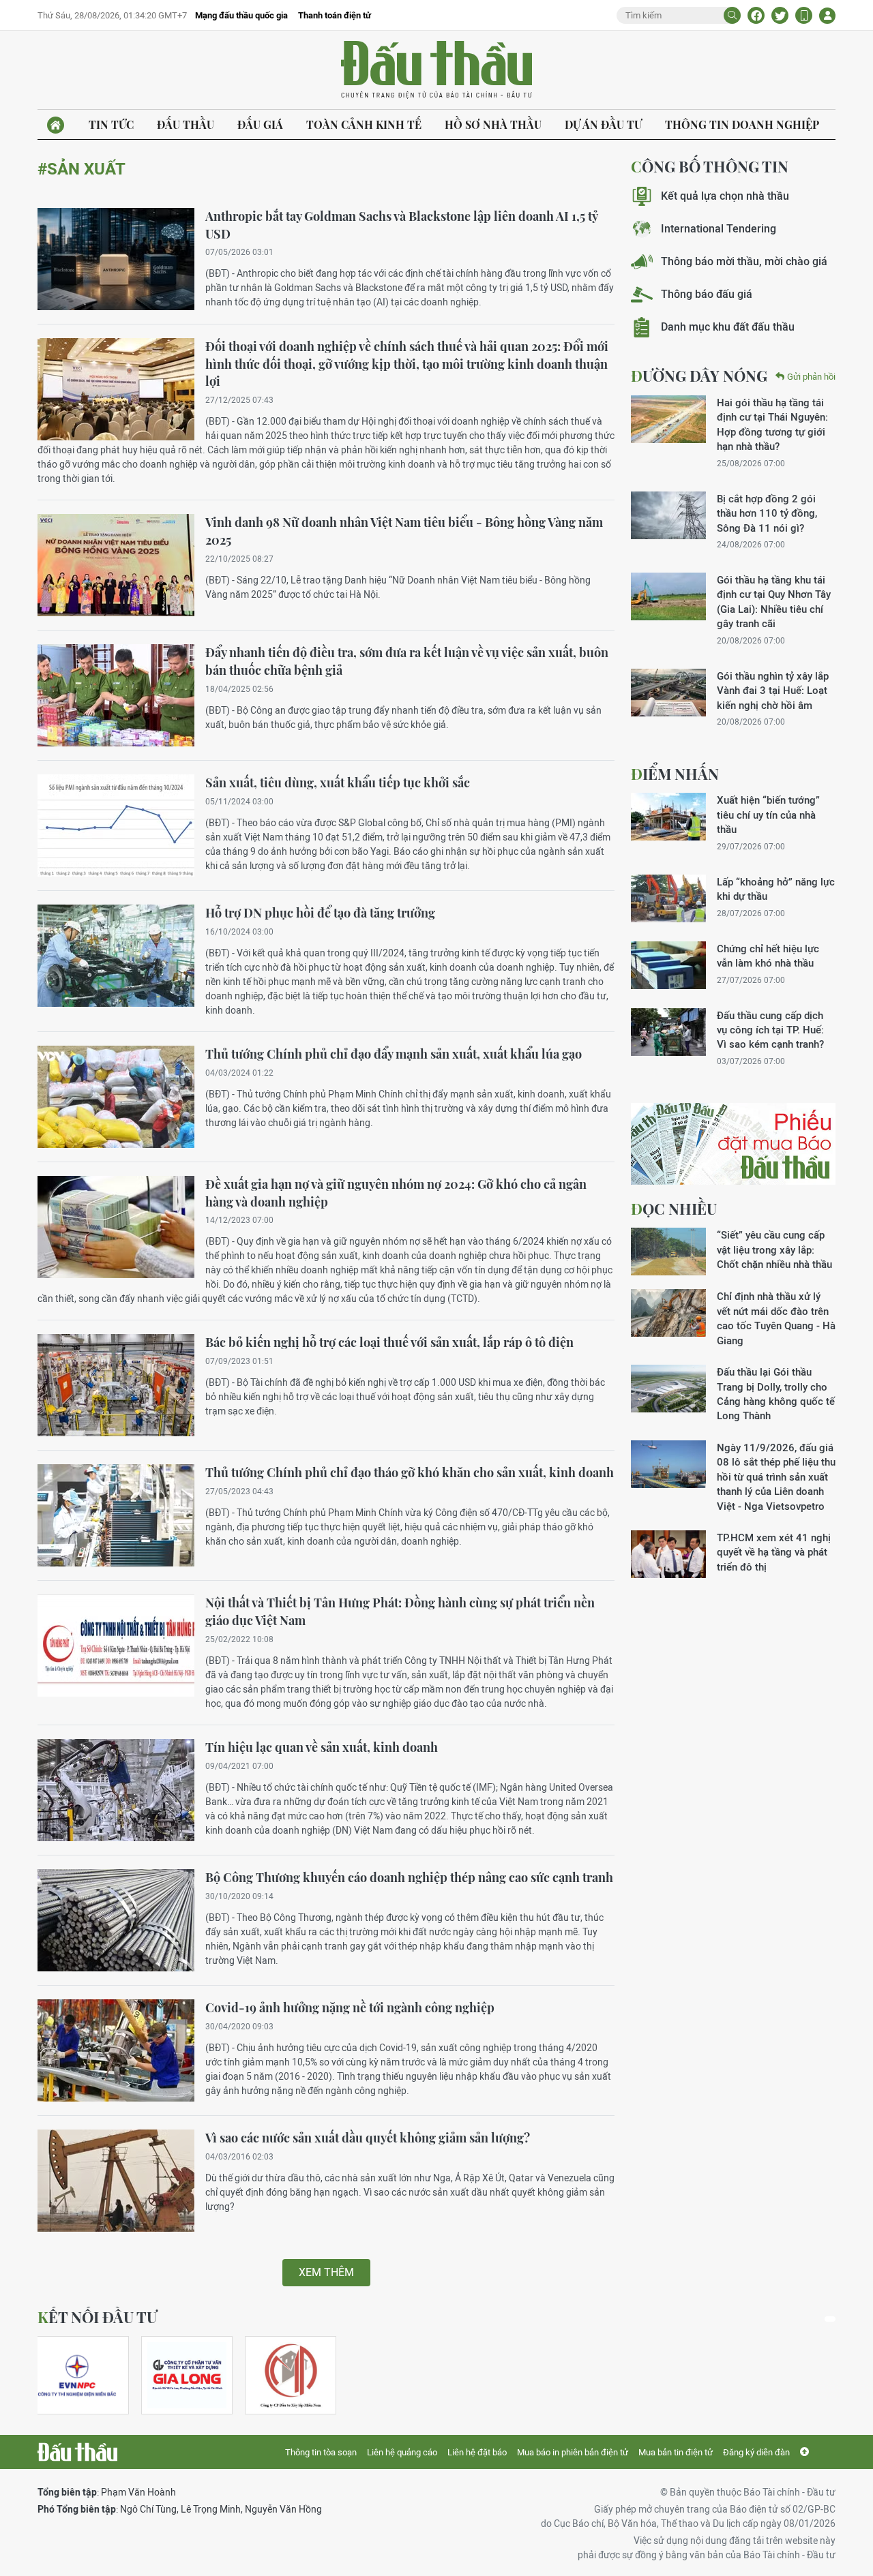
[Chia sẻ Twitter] (780, 15)
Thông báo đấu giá (707, 294)
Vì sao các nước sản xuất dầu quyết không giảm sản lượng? (368, 2138)
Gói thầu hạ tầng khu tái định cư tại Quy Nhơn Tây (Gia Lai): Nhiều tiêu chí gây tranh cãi (774, 602)
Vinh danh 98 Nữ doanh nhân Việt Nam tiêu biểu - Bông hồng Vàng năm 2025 (404, 531)
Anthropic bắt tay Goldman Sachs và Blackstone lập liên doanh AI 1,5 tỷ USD (401, 225)
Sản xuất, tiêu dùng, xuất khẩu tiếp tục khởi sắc (338, 783)
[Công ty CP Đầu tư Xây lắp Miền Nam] (291, 2375)
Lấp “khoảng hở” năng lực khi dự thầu (776, 889)
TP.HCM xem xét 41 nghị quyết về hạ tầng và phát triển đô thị (774, 1552)
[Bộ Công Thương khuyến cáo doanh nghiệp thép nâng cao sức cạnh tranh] (116, 1920)
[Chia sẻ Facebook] (756, 15)
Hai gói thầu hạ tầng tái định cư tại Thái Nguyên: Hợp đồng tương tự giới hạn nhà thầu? (772, 424)
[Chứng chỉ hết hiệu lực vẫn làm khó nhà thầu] (668, 965)
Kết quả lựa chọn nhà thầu (725, 196)
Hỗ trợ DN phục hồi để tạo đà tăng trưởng (320, 913)
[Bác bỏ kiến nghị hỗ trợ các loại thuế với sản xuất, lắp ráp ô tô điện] (116, 1385)
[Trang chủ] (56, 125)
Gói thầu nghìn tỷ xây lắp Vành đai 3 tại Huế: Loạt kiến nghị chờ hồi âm (773, 691)
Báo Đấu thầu (436, 70)
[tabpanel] (83, 2375)
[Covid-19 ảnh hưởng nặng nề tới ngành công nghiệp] (116, 2050)
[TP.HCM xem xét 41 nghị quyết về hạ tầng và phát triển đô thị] (668, 1554)
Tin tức (111, 124)
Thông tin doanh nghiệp (742, 124)
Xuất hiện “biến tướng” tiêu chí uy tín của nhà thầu (768, 815)
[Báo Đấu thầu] (77, 2452)
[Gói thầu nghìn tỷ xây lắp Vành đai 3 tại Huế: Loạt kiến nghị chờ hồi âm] (668, 693)
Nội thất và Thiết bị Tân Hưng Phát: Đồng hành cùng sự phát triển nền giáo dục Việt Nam (400, 1611)
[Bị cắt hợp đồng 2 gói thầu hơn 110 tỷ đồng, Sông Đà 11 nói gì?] (668, 515)
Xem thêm (326, 2272)
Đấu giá (260, 124)
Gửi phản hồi (811, 377)
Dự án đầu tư (603, 124)
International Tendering (719, 229)
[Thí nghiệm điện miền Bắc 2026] (77, 2375)
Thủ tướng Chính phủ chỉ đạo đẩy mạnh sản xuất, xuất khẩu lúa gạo (394, 1054)
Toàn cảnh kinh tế (364, 124)
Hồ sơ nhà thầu (493, 124)
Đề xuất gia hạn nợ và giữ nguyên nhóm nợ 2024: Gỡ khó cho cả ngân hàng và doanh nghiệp (396, 1193)
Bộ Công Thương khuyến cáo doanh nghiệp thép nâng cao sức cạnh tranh (409, 1877)
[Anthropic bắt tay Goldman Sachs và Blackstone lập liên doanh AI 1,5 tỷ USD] (116, 259)
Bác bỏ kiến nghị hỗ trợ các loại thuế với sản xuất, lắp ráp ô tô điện (389, 1342)
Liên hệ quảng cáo (402, 2452)
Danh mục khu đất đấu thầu (728, 327)
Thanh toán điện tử (335, 15)
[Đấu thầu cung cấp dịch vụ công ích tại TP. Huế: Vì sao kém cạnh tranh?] (668, 1032)
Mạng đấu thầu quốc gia (241, 15)
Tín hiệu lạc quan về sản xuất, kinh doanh (322, 1747)
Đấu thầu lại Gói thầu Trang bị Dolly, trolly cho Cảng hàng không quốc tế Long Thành (776, 1394)
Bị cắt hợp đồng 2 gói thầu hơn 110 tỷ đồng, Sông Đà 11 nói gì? (767, 513)
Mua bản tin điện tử (676, 2452)
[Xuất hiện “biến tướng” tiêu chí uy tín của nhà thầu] (668, 817)
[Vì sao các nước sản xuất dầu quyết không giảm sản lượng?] (116, 2181)
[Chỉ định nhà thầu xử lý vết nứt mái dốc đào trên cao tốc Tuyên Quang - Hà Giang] (668, 1313)
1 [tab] (830, 2319)
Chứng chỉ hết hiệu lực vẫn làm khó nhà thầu (768, 956)
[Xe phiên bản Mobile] (804, 15)
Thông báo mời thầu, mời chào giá (744, 261)
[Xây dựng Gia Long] (187, 2375)
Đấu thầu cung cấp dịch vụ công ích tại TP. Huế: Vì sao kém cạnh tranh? (770, 1030)
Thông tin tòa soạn (321, 2452)
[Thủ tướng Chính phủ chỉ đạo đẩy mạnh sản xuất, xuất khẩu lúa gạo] (116, 1097)
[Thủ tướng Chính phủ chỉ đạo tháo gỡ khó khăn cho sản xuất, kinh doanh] (116, 1515)
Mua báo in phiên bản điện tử (573, 2452)
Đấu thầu (186, 124)
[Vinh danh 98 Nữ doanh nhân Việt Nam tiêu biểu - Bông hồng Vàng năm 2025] (116, 565)
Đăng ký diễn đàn (756, 2452)
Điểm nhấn (675, 774)
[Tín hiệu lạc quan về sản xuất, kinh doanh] (116, 1790)
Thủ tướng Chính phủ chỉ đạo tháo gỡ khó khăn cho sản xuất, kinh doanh (410, 1472)
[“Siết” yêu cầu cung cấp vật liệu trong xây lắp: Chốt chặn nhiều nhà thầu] (668, 1252)
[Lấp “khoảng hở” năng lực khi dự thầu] (668, 898)
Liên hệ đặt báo (477, 2452)
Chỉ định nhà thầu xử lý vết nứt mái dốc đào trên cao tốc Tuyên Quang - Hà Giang (776, 1318)
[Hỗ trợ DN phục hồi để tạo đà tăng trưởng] (116, 956)
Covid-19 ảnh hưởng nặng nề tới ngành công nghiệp (350, 2007)
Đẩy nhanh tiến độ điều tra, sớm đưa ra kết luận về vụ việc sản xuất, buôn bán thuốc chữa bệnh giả (407, 661)
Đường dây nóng (699, 376)
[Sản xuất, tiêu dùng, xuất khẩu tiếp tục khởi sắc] (116, 825)
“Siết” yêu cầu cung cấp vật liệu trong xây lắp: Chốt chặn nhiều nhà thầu (774, 1249)
